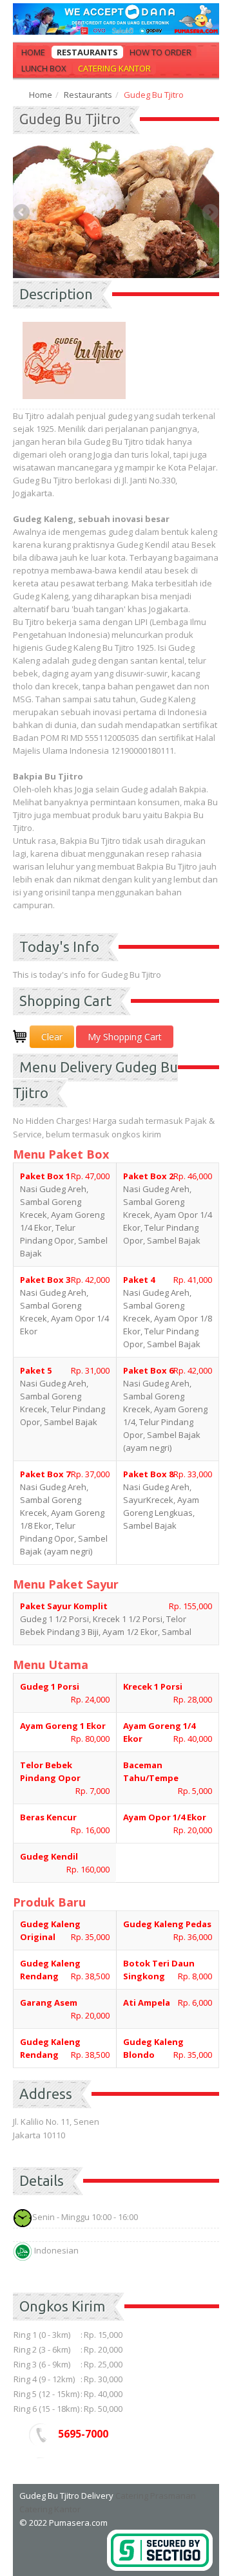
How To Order (160, 52)
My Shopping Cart (125, 1037)
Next (209, 213)
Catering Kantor (114, 68)
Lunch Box (44, 68)
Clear (52, 1037)
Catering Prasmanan (156, 2496)
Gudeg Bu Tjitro (70, 119)
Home (33, 52)
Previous (23, 213)
